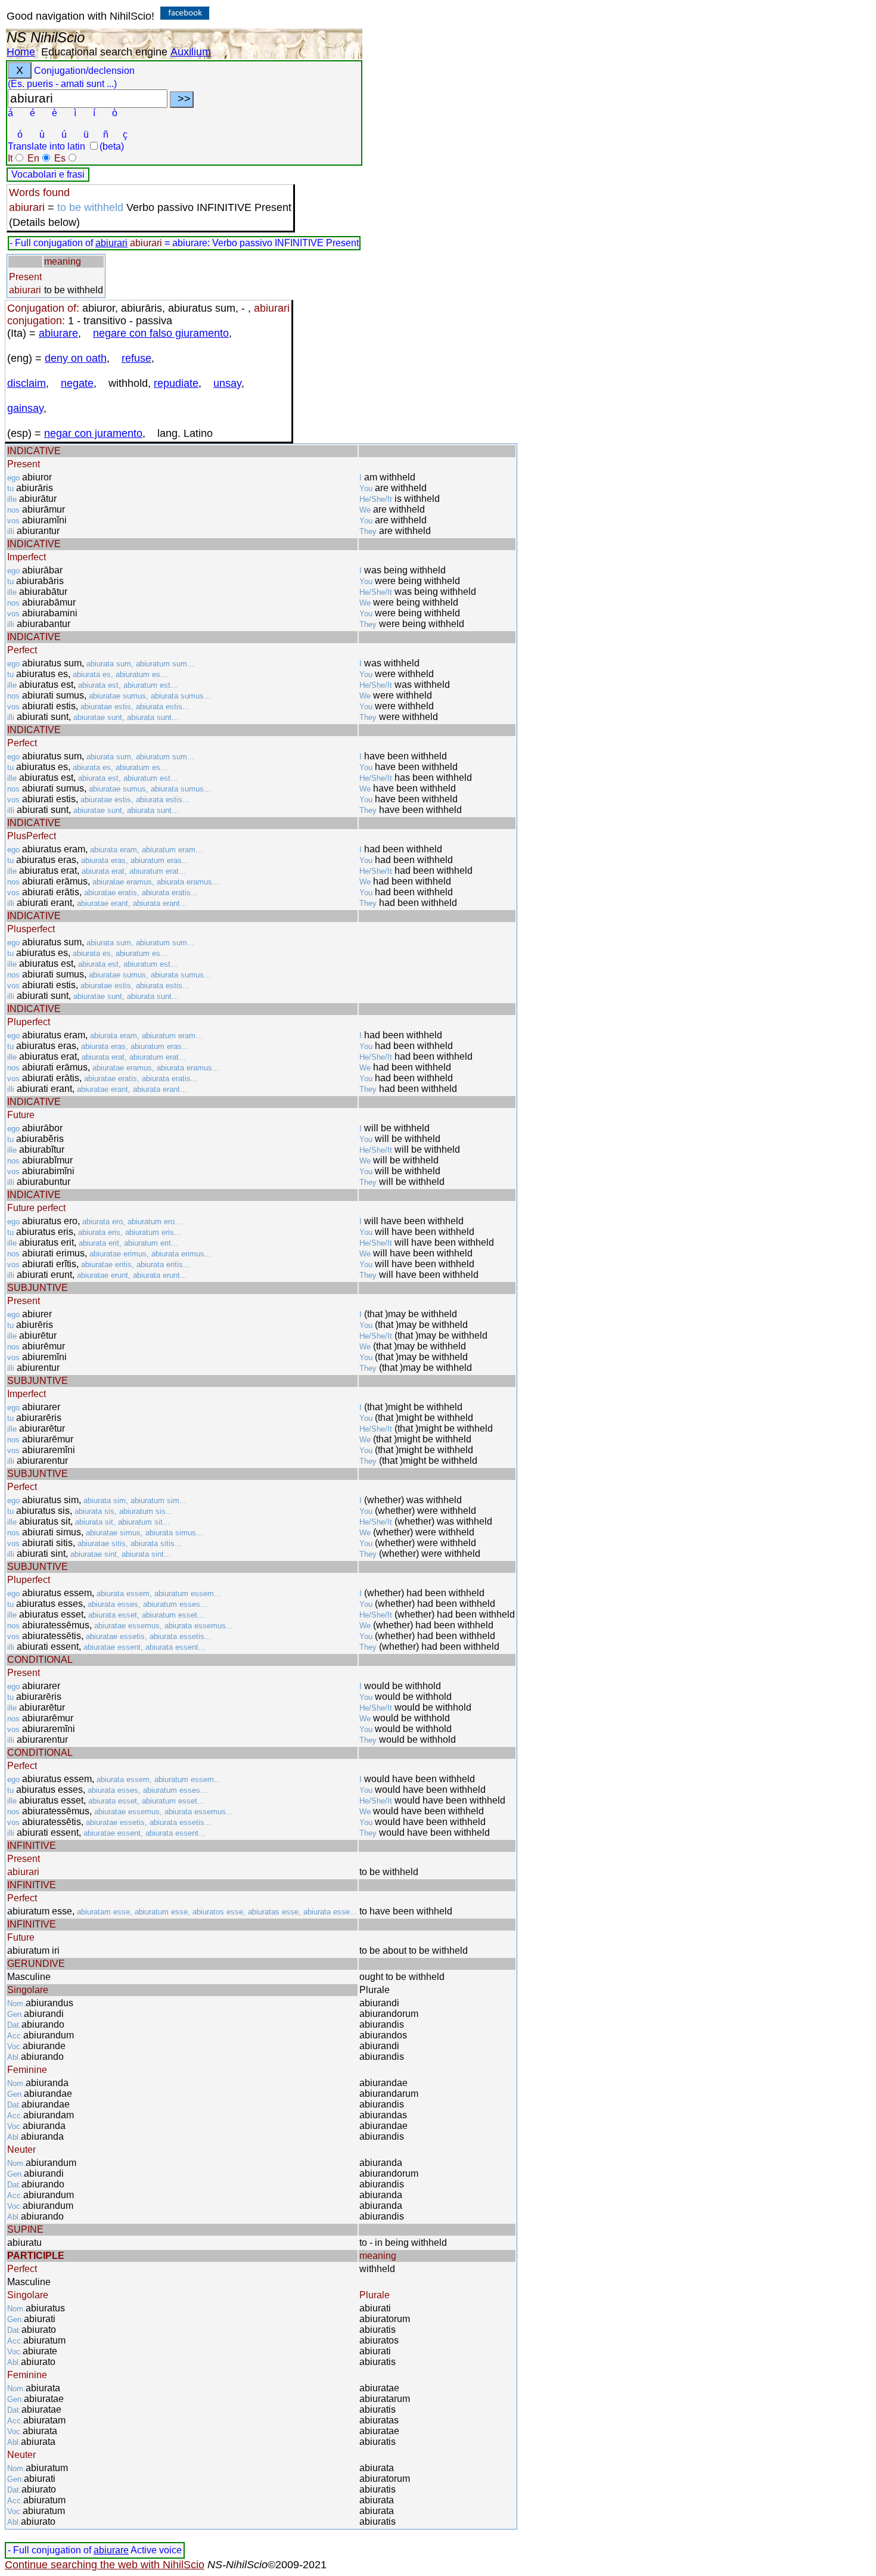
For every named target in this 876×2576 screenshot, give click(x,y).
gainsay (25, 408)
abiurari (111, 243)
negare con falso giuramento (161, 333)
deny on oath (76, 358)
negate (77, 383)
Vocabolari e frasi (48, 174)
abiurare (58, 333)
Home (21, 52)
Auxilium (191, 52)
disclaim (27, 383)
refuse (136, 358)
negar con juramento (93, 433)
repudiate (176, 383)
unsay (227, 383)
